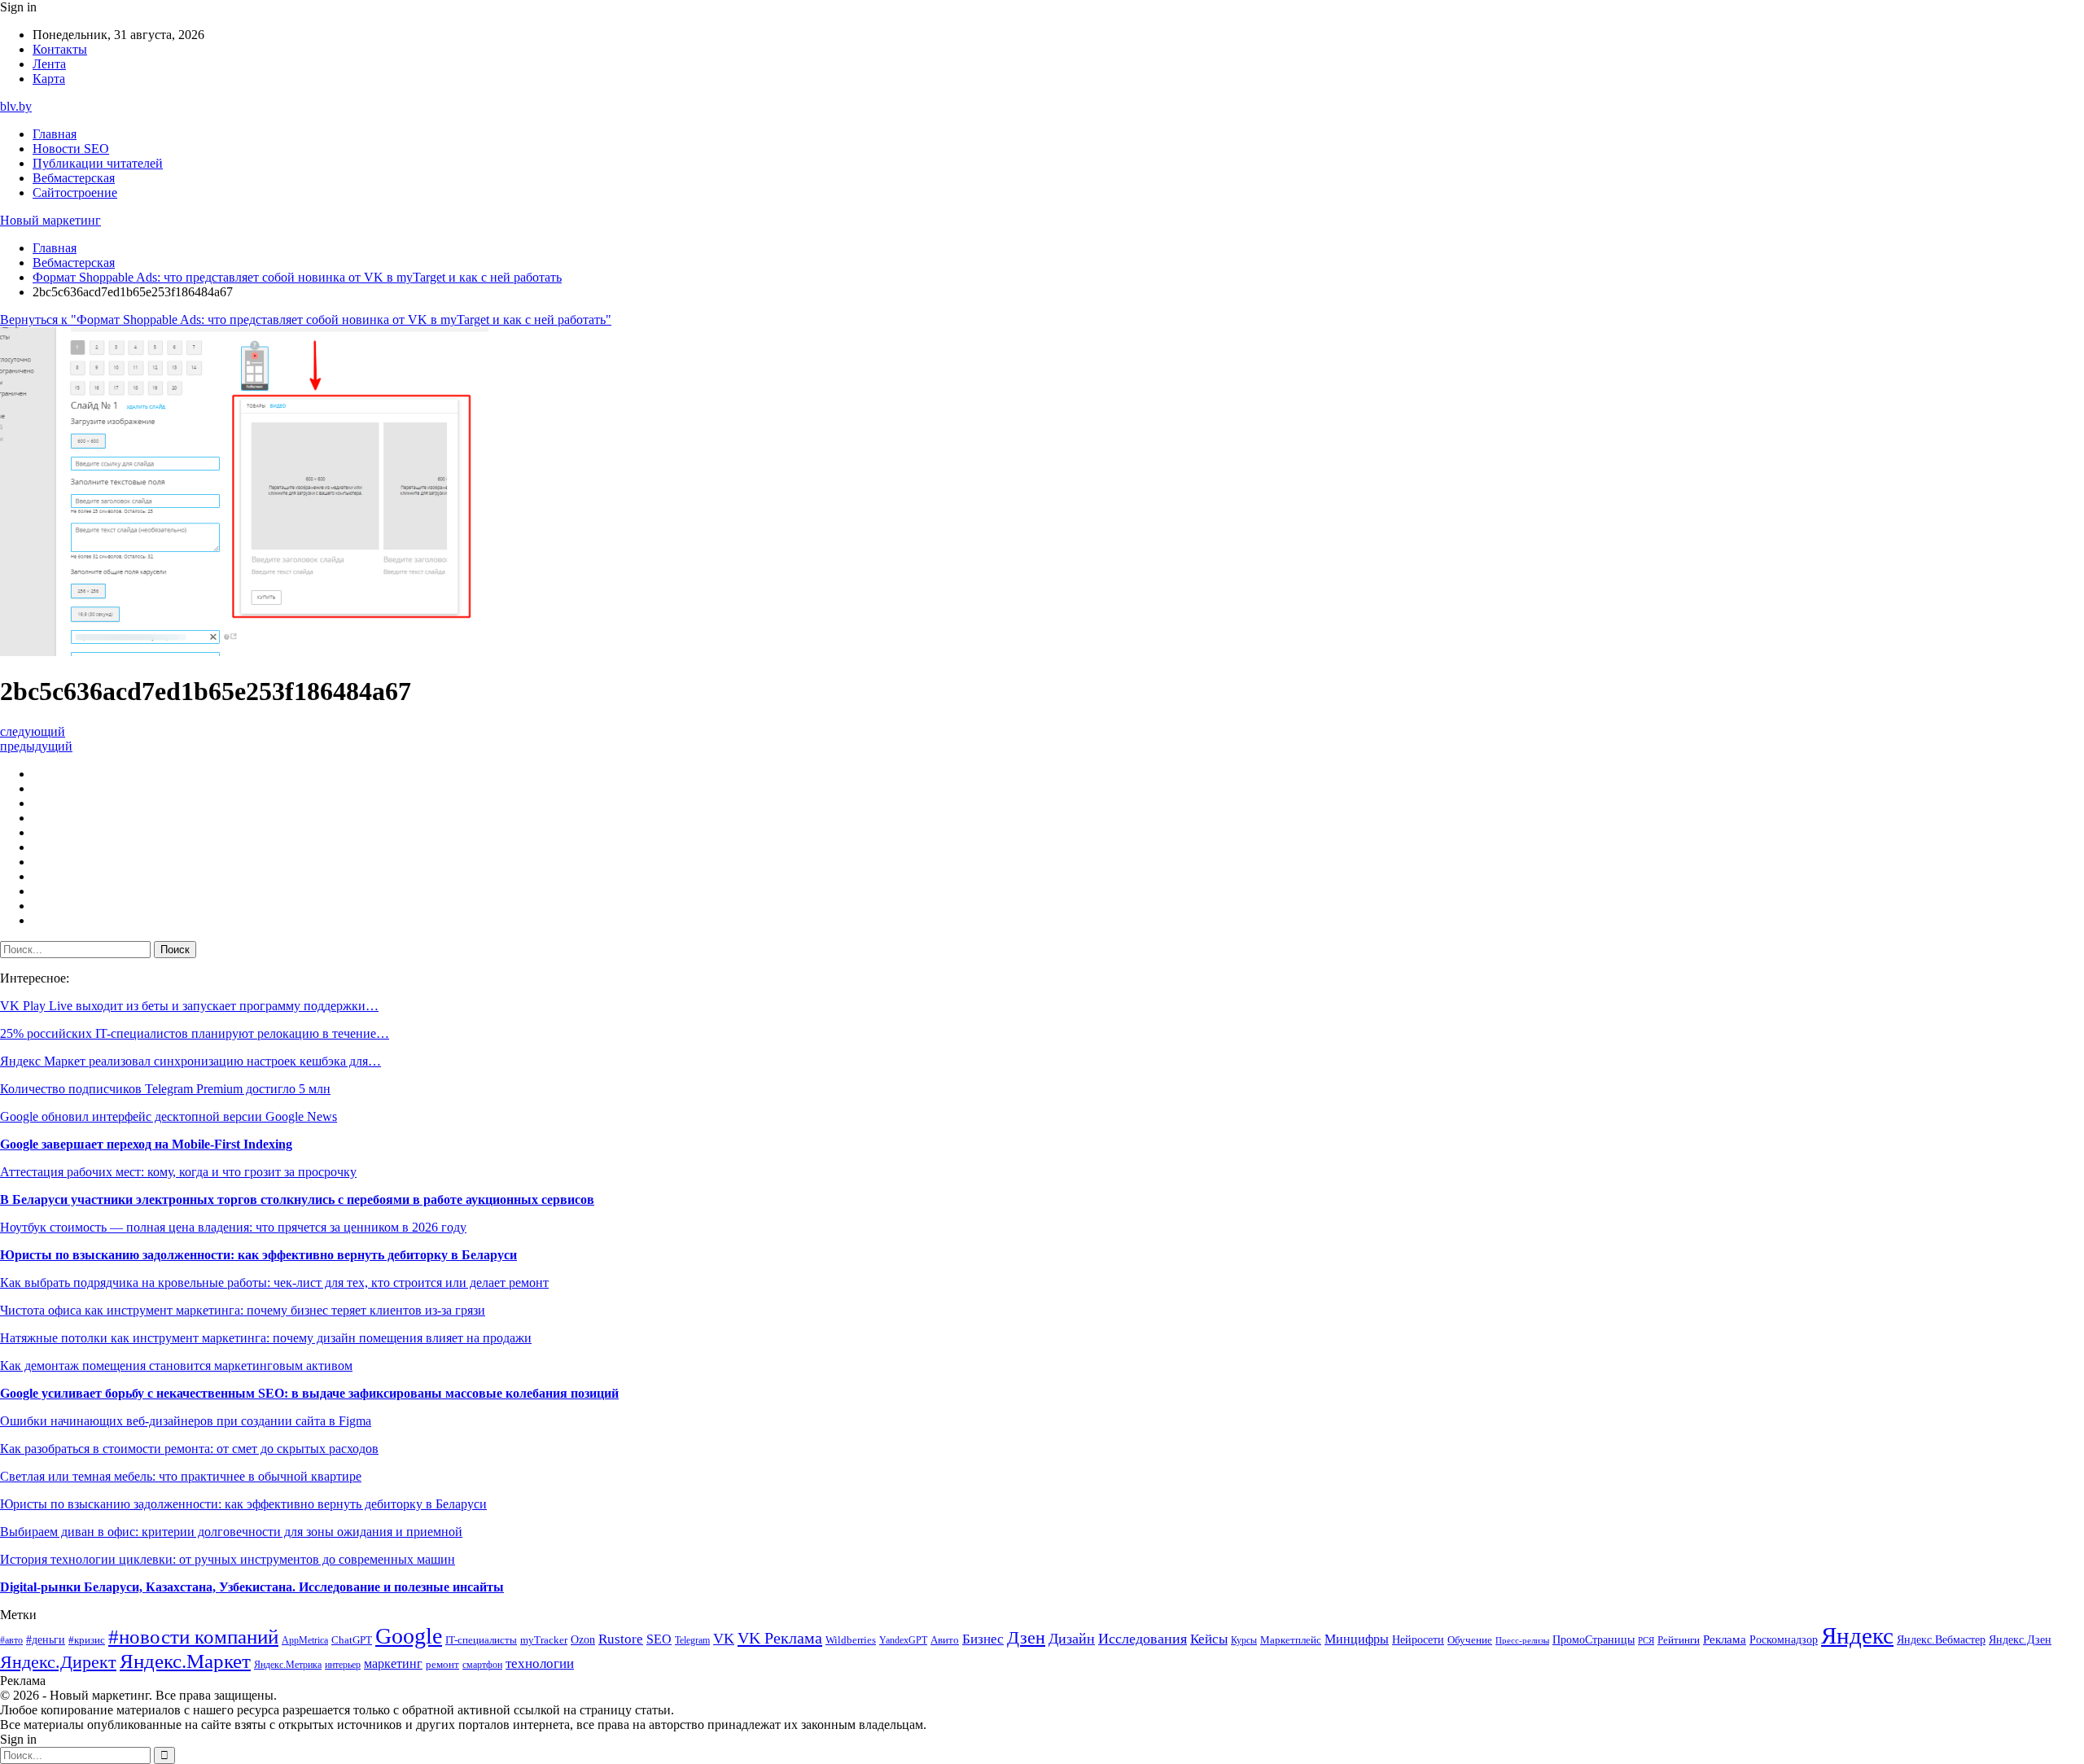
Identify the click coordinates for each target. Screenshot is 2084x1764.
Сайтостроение (75, 193)
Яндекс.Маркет (185, 1661)
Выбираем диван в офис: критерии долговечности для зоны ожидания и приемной (231, 1532)
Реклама (1725, 1639)
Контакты (60, 49)
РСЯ (1646, 1641)
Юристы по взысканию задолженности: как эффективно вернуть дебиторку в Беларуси (258, 1255)
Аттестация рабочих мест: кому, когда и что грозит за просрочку (178, 1172)
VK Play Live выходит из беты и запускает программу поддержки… (189, 1006)
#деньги (46, 1640)
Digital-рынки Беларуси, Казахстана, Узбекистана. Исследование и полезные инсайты (252, 1587)
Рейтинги (1679, 1640)
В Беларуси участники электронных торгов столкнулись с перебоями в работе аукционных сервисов (297, 1199)
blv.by (16, 106)
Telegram (692, 1641)
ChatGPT (352, 1640)
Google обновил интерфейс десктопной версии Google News (169, 1116)
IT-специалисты (481, 1640)
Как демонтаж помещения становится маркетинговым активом (176, 1366)
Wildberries (851, 1640)
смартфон (482, 1665)
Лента (49, 64)
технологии (540, 1663)
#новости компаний (193, 1637)
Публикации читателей (98, 163)
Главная (55, 134)
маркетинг (393, 1663)
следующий (33, 731)
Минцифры (1357, 1639)
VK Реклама (780, 1638)
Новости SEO (71, 149)
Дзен (1026, 1638)
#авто (11, 1641)
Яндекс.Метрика (288, 1665)
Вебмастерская (74, 178)
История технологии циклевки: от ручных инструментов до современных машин (228, 1559)
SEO (659, 1639)
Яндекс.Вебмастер (1941, 1639)
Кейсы (1209, 1639)
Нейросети (1418, 1640)
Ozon (583, 1640)
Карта (49, 79)
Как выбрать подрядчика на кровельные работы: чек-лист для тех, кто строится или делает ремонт (274, 1283)
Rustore (621, 1639)
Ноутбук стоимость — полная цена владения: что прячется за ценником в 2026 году (233, 1227)
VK (724, 1639)
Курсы (1244, 1641)
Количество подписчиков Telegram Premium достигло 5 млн (165, 1089)
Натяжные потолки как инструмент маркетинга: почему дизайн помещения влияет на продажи (266, 1338)
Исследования (1143, 1639)
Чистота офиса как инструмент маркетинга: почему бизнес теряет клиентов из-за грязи (243, 1310)
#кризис (87, 1640)
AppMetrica (305, 1641)
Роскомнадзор (1784, 1639)
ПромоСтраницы (1594, 1639)
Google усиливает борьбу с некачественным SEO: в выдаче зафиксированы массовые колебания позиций (309, 1393)
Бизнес (983, 1639)
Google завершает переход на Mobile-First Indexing (146, 1144)
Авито (945, 1640)
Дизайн (1072, 1639)
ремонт (442, 1665)
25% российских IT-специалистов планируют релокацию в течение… (195, 1033)
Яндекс (1857, 1635)
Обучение (1470, 1640)
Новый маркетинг (50, 220)
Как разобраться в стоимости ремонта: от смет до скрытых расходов (189, 1449)
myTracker (544, 1640)
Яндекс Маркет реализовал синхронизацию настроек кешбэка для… (190, 1061)
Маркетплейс (1291, 1640)
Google (409, 1636)
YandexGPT (903, 1641)
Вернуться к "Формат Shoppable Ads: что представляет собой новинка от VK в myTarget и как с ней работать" (306, 320)
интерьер (343, 1665)
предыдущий (36, 746)
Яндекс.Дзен (2020, 1640)
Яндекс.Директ (58, 1662)
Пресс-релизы (1522, 1641)
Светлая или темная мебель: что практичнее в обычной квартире (181, 1476)
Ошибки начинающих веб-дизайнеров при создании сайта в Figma (186, 1421)
